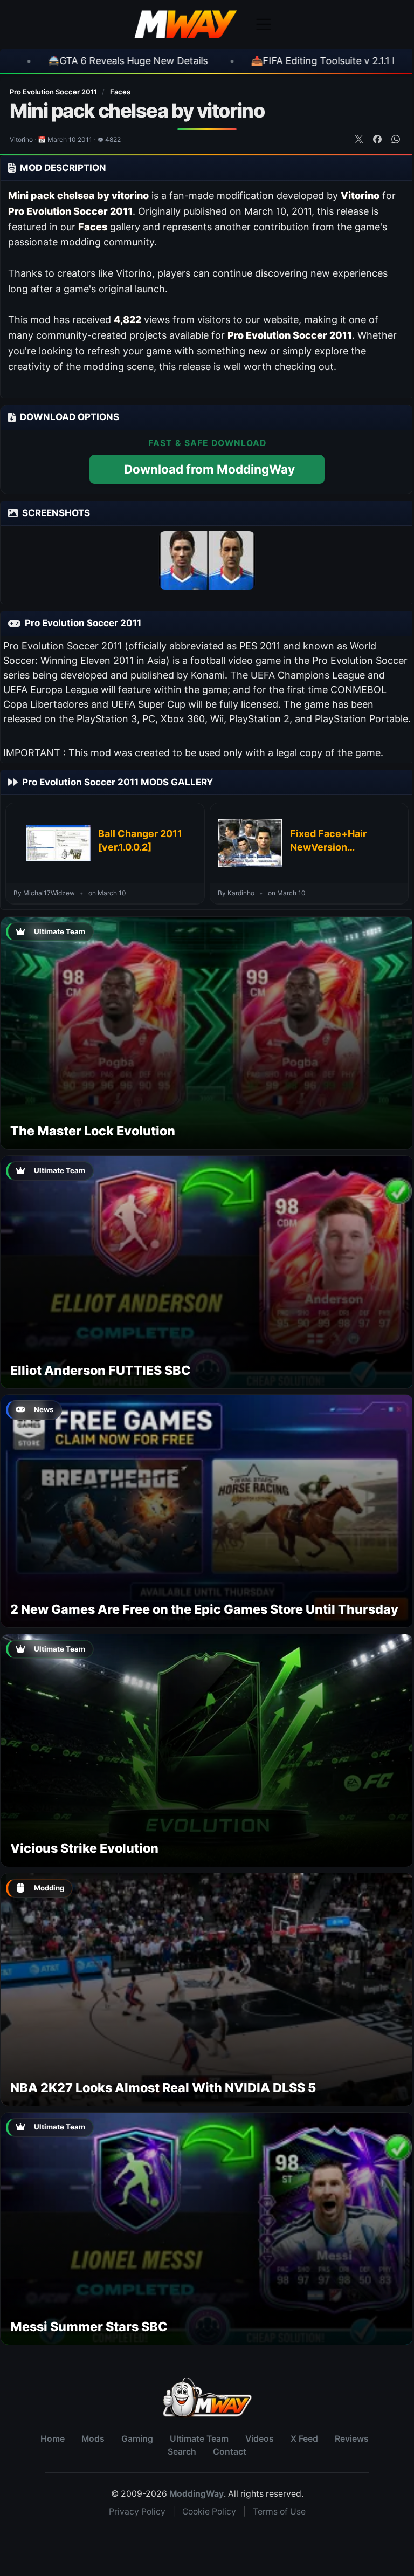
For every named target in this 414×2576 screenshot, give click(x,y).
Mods (93, 2439)
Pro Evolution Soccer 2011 (54, 92)
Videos (260, 2439)
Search (182, 2452)
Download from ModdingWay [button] (209, 469)
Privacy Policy (137, 2512)
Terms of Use (279, 2512)
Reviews (352, 2439)
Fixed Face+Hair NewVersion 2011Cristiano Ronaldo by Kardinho (338, 841)
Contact (230, 2452)
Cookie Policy (209, 2512)
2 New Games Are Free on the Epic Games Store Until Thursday (204, 1609)
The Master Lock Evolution (93, 1131)
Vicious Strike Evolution (84, 1848)
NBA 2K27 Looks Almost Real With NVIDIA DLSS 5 (163, 2088)
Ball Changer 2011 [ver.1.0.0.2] (140, 840)
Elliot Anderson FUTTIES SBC (101, 1370)
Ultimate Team (199, 2439)
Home (53, 2439)
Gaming (137, 2439)
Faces (120, 92)
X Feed (304, 2439)
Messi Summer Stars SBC (89, 2327)
